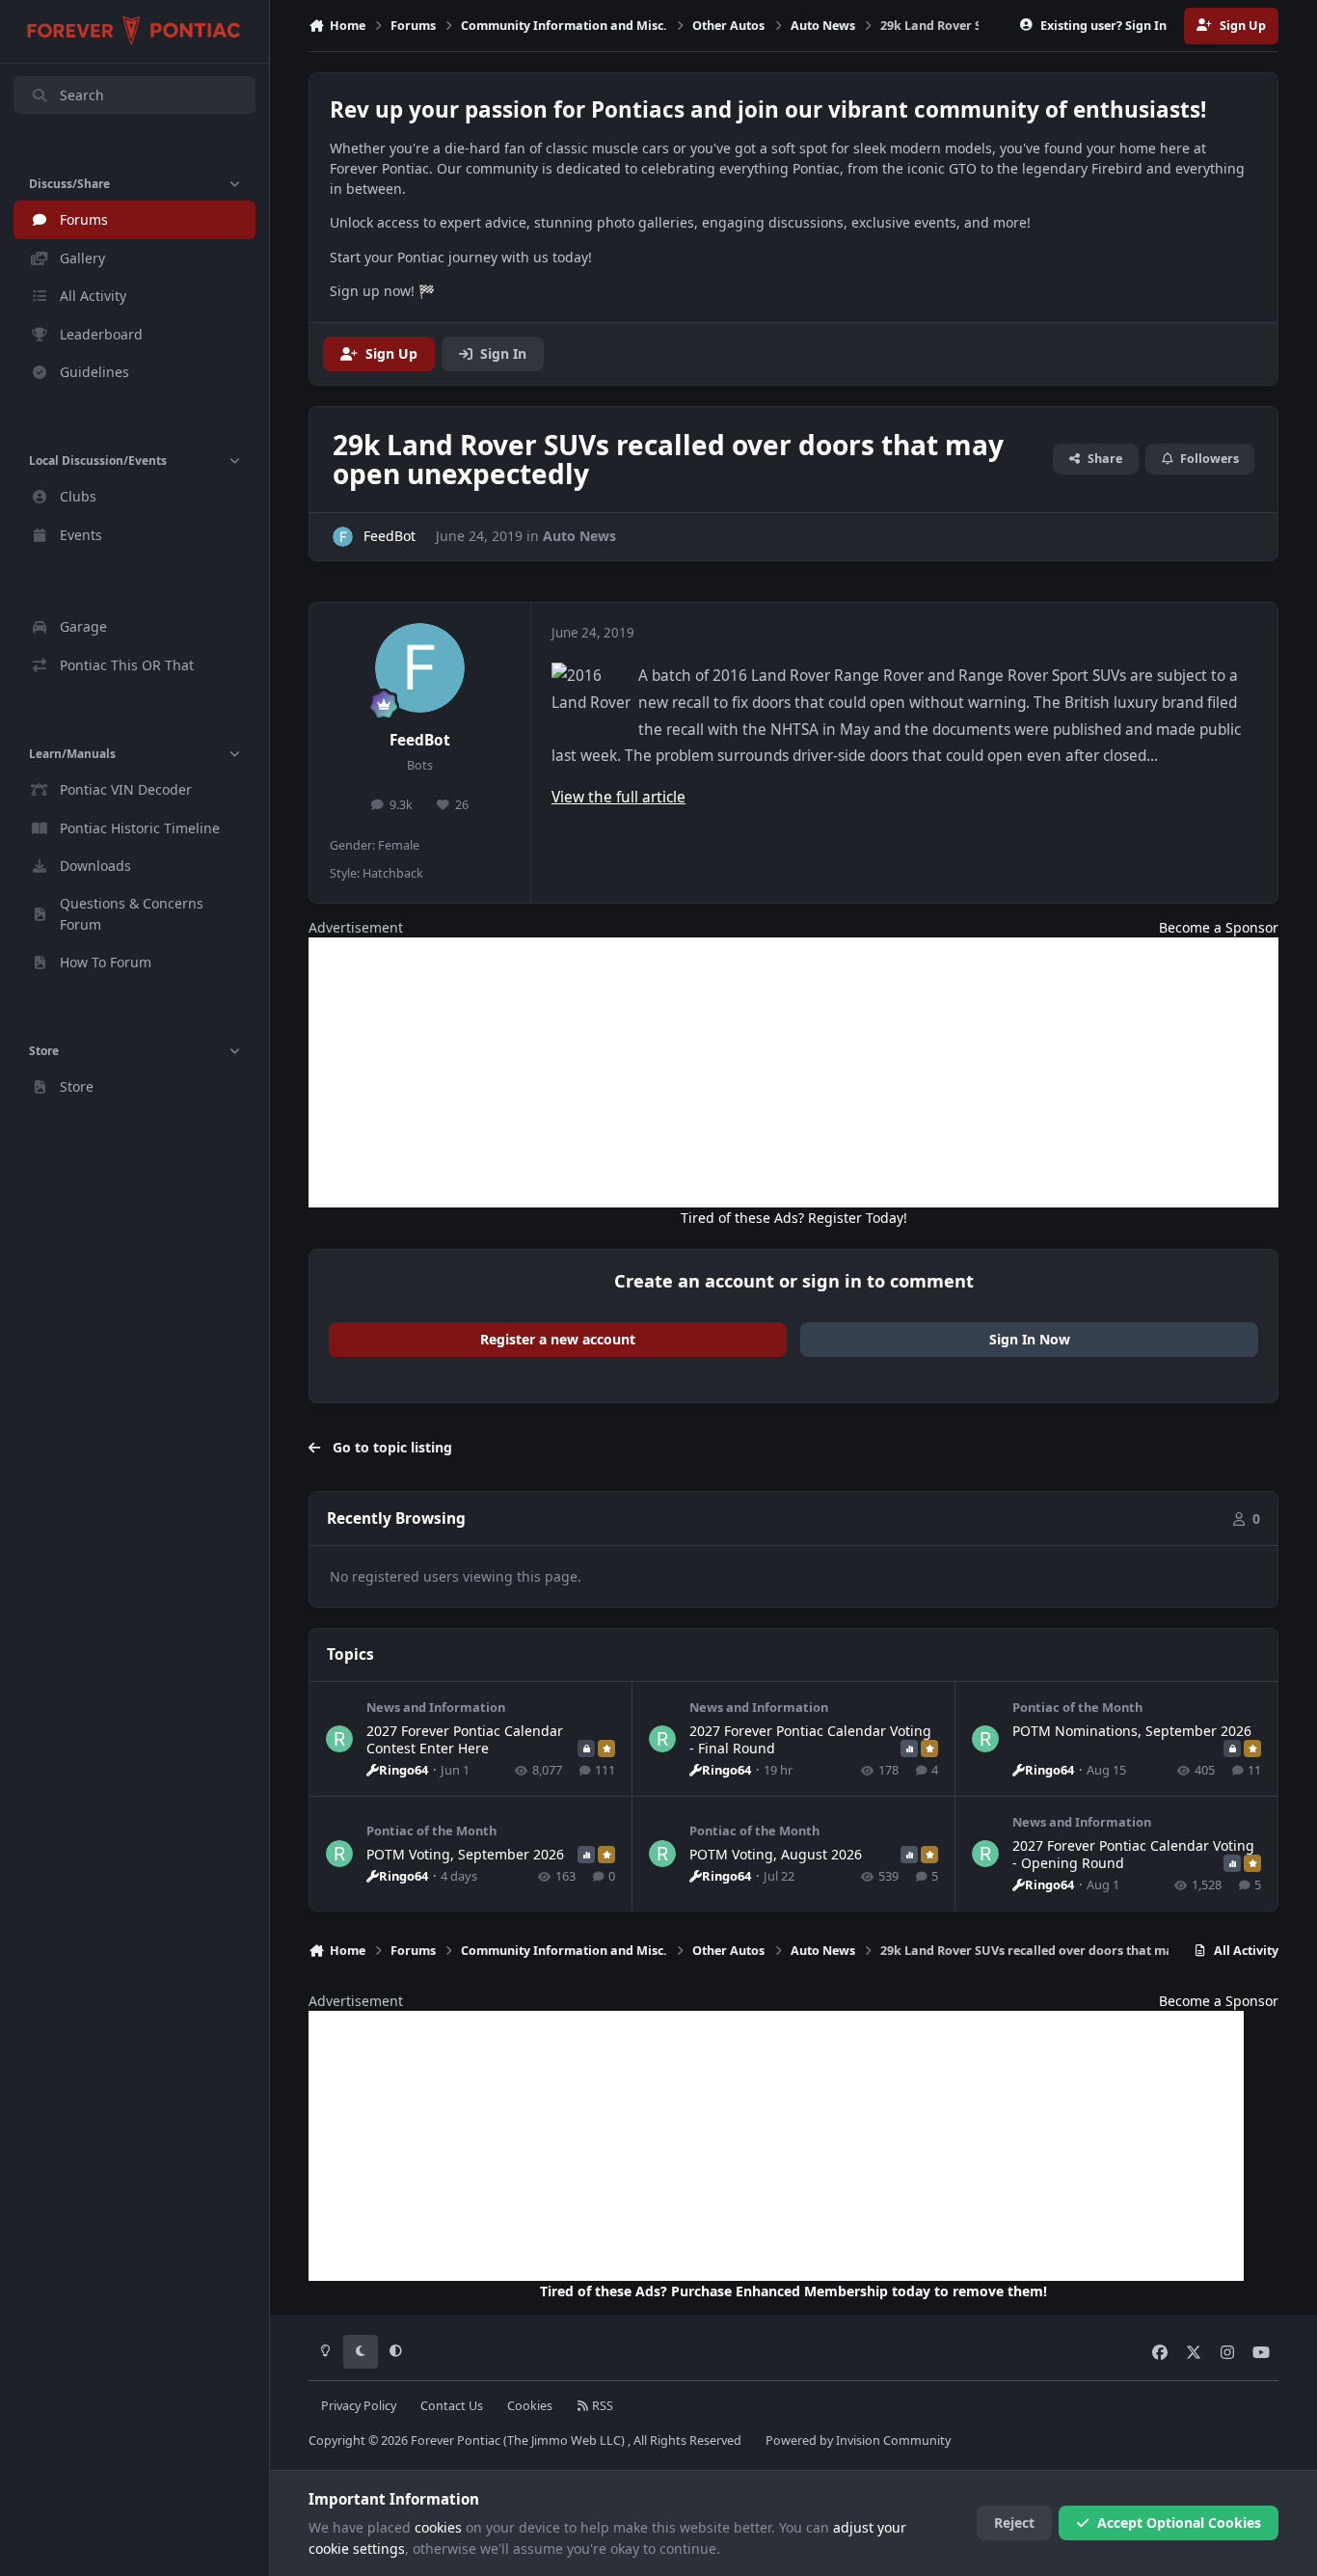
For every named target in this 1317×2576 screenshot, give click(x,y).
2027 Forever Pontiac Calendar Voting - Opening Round (1133, 1854)
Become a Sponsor (1219, 927)
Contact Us (452, 2406)
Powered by (858, 2440)
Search (82, 95)
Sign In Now (1030, 1339)
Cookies (530, 2406)
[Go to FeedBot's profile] (343, 537)
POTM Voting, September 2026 (465, 1854)
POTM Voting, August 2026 (776, 1854)
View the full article (618, 797)
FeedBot (420, 740)
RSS (601, 2406)
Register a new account (558, 1339)
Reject (1014, 2522)
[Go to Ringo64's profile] (339, 1739)
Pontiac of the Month (1077, 1707)
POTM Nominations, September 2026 (1132, 1731)
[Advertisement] (793, 1072)
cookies (438, 2527)
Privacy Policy (359, 2406)
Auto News (579, 536)
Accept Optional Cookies (1179, 2522)
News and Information (436, 1707)
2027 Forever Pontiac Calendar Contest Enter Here (465, 1739)
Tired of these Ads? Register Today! (794, 1218)
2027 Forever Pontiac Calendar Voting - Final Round (810, 1739)
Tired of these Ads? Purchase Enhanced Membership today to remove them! (793, 2291)
